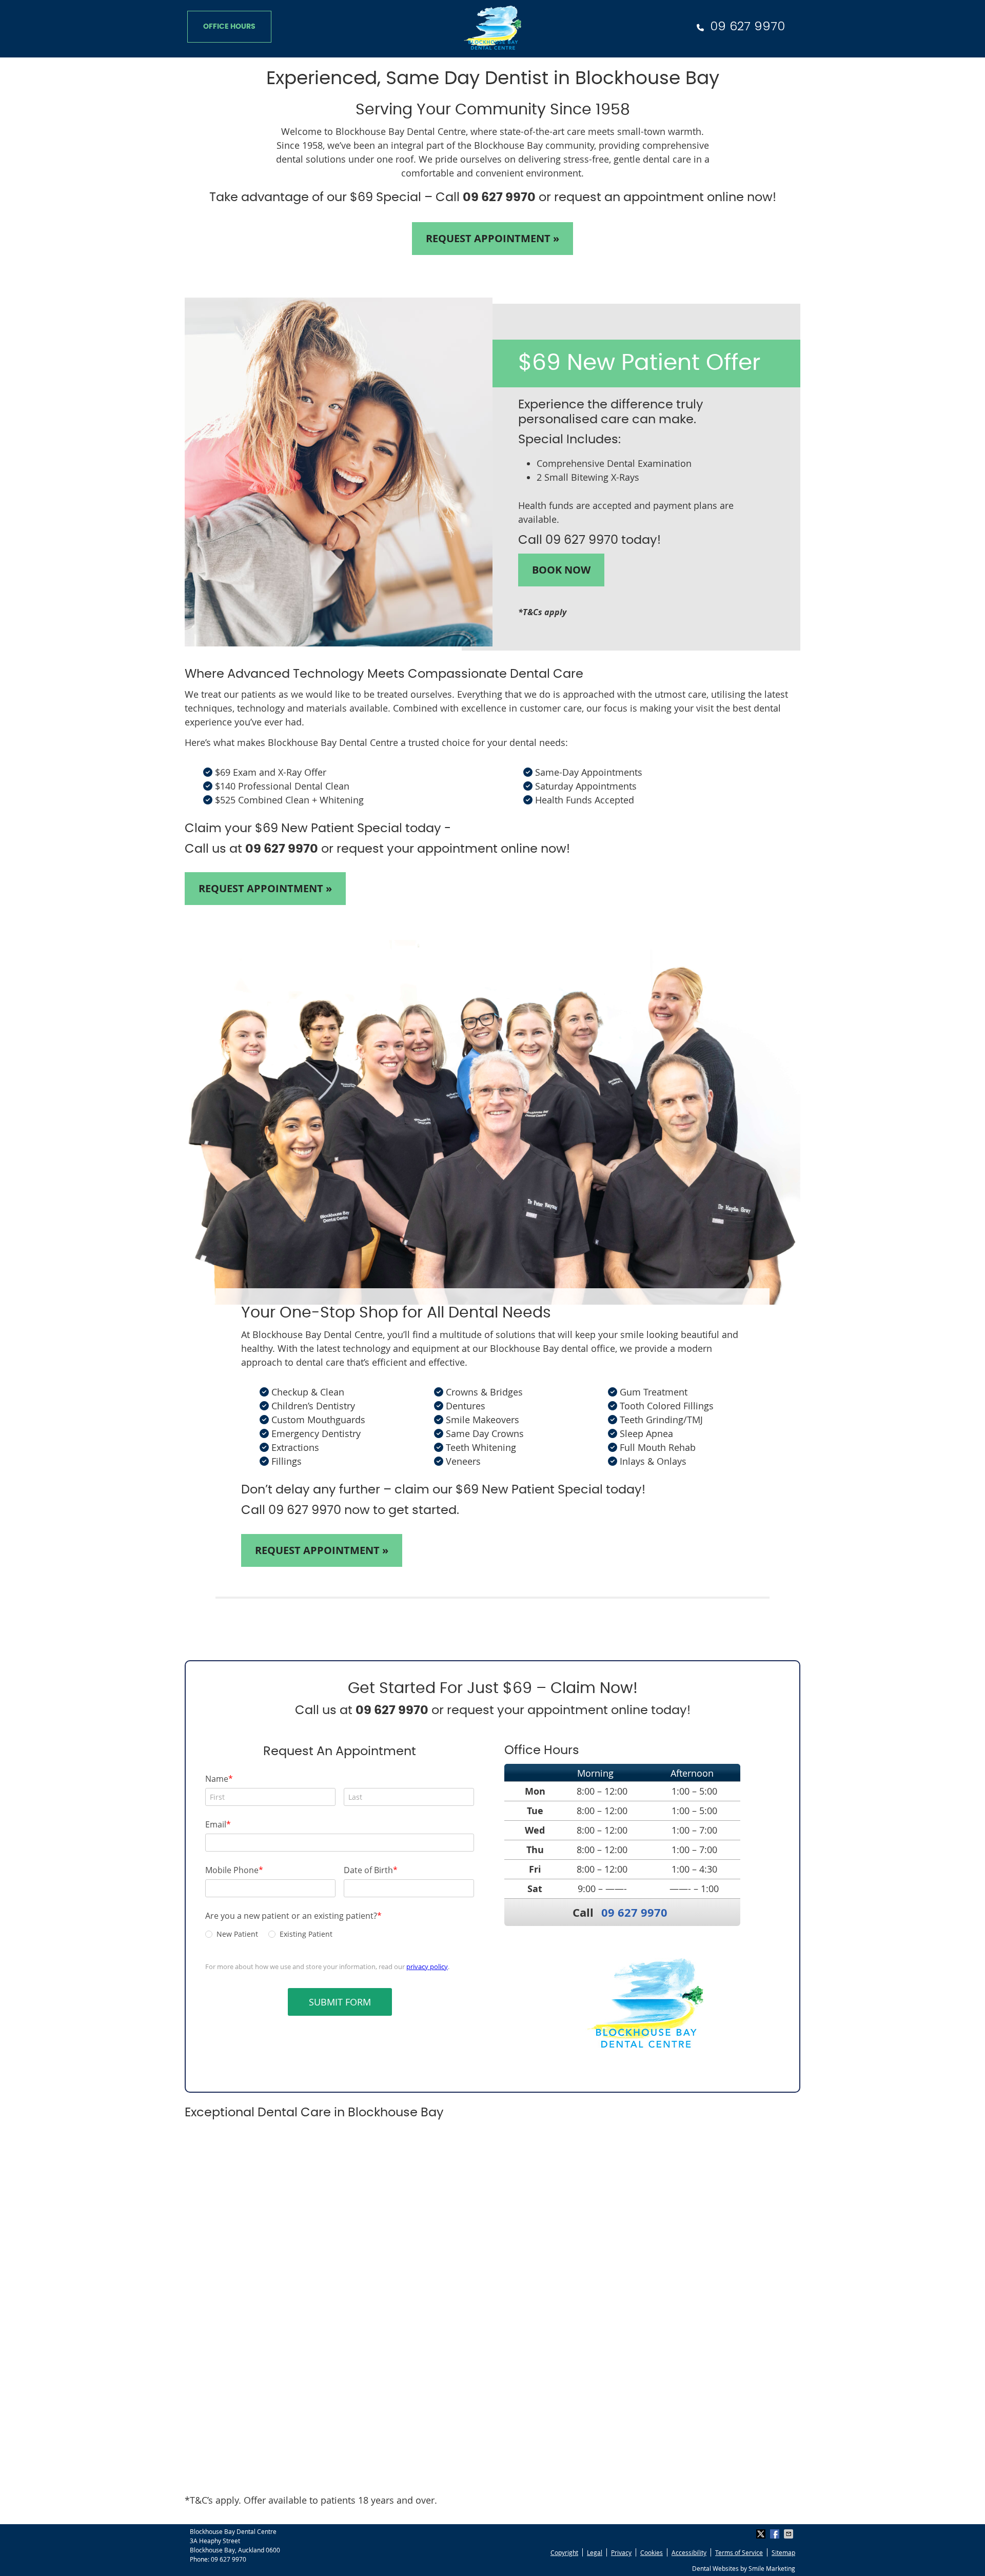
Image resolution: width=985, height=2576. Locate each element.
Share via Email (790, 2534)
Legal (595, 2552)
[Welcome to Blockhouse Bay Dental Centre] (493, 46)
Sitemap (783, 2552)
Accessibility (689, 2552)
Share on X (762, 2534)
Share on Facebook (776, 2534)
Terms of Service (739, 2552)
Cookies (652, 2552)
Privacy (621, 2552)
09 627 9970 (747, 26)
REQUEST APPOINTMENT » (493, 238)
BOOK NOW (561, 570)
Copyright (564, 2552)
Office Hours (229, 27)
